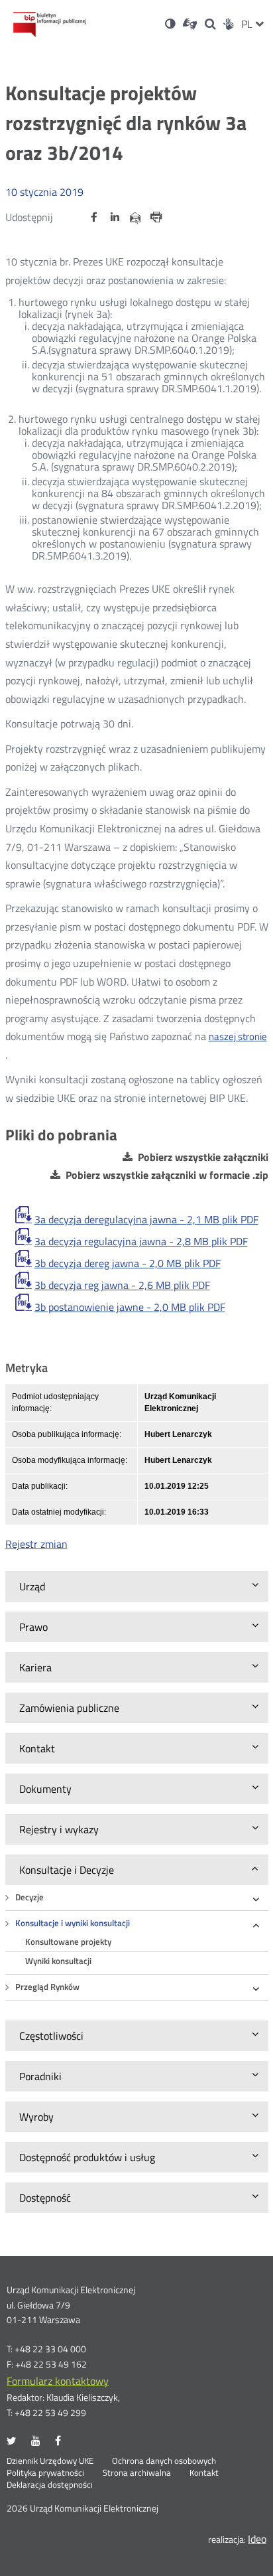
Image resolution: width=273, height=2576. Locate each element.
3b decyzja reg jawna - (122, 1285)
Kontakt (204, 2473)
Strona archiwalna (137, 2473)
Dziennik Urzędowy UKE (50, 2461)
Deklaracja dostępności (50, 2485)
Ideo (257, 2539)
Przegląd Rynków (47, 1987)
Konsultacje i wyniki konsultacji (73, 1923)
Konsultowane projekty (68, 1942)
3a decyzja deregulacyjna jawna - (146, 1219)
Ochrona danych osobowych (164, 2461)
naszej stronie (238, 1036)
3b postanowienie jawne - (130, 1307)
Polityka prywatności (45, 2473)
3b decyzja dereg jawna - (128, 1263)
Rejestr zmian (36, 1544)
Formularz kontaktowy (58, 2381)
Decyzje (29, 1897)
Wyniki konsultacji (58, 1961)
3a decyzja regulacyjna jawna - (141, 1241)
